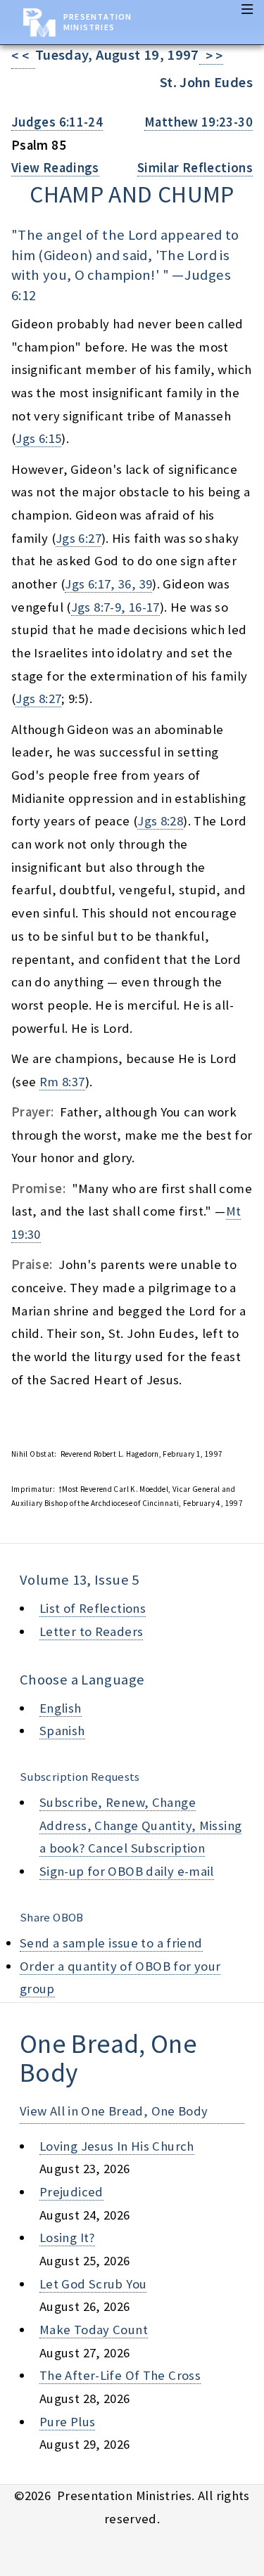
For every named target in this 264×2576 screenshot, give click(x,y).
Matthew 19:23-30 (199, 122)
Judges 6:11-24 (57, 122)
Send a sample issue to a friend (111, 1943)
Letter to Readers (91, 1631)
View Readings (55, 168)
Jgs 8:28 (160, 821)
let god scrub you (93, 2284)
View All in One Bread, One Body (114, 2111)
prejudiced (71, 2192)
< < (23, 56)
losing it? (67, 2237)
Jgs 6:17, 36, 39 (108, 584)
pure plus (67, 2422)
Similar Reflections (195, 168)
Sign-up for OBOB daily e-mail (127, 1871)
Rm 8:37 (62, 1082)
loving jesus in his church (117, 2146)
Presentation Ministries (98, 22)
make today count (94, 2330)
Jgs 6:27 (78, 538)
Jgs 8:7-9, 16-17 (115, 607)
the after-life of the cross (120, 2375)
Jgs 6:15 (38, 438)
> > (211, 56)
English (61, 1708)
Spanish (62, 1731)
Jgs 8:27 (38, 698)
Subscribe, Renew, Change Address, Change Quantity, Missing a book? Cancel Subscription (140, 1825)
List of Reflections (93, 1608)
